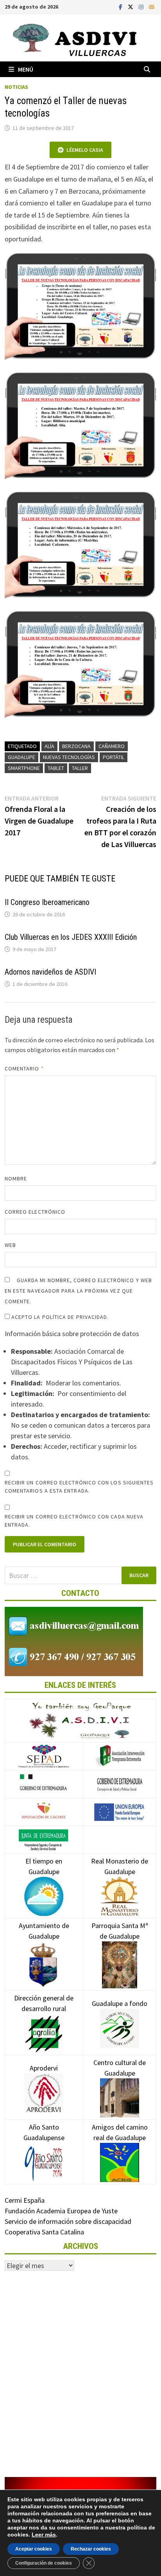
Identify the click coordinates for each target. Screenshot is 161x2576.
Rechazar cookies (91, 2549)
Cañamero (112, 746)
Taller (80, 768)
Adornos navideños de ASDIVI (50, 972)
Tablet (56, 768)
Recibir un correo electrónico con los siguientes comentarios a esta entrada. (79, 1487)
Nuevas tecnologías (69, 757)
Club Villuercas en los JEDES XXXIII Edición (71, 937)
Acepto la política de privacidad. (59, 1317)
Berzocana (76, 746)
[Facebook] (121, 6)
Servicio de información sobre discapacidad (68, 2221)
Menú (26, 69)
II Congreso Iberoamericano (47, 902)
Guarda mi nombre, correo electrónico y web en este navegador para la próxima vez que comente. (78, 1291)
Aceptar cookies (34, 2549)
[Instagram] (142, 6)
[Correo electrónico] (152, 6)
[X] (131, 6)
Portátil (114, 757)
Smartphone (24, 768)
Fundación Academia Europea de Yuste (61, 2211)
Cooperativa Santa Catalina (44, 2232)
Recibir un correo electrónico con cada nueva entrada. (74, 1521)
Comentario (24, 1069)
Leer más (44, 2535)
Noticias (16, 87)
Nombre (16, 1178)
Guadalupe (21, 757)
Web (10, 1245)
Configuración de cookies (44, 2563)
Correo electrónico (35, 1212)
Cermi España (25, 2200)
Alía (49, 746)
